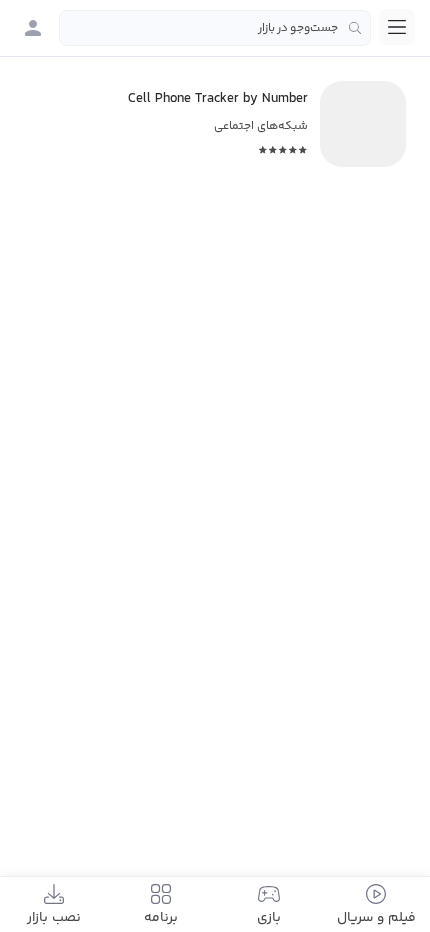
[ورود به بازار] (33, 28)
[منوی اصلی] (397, 27)
